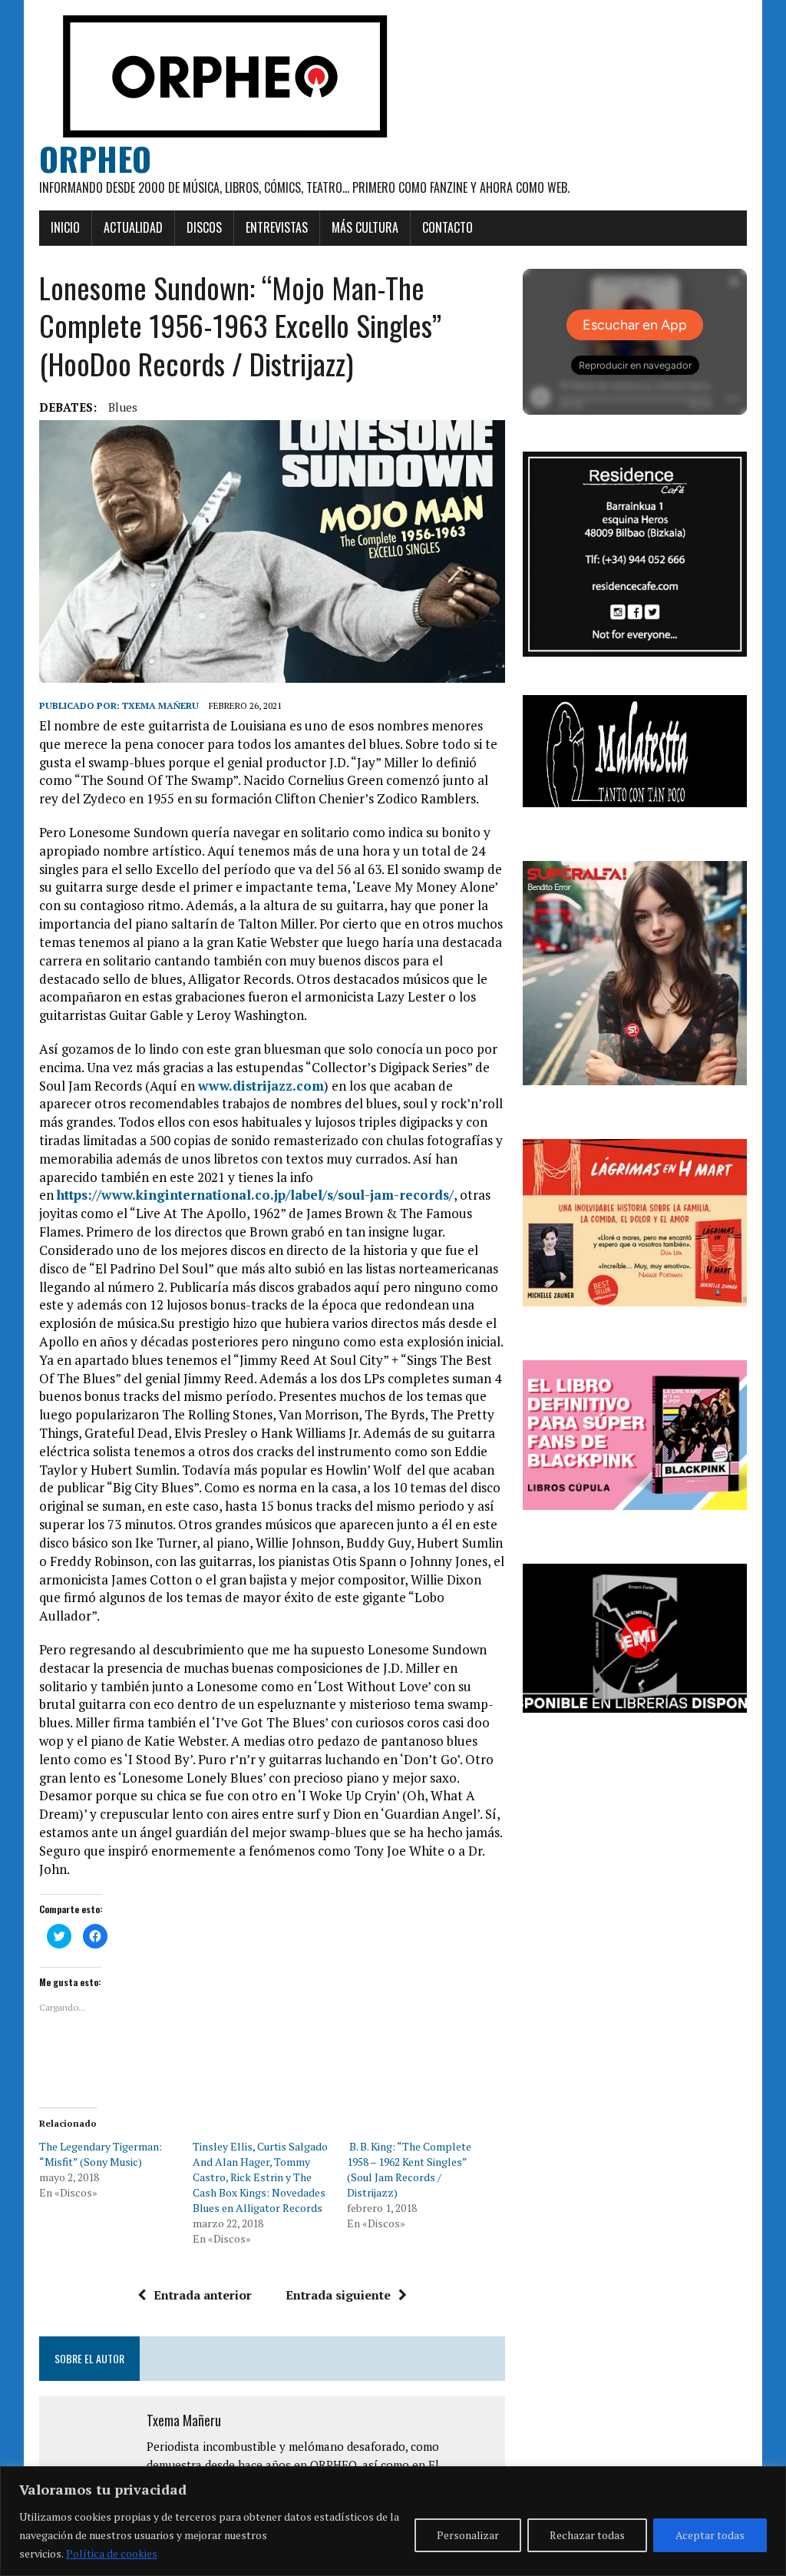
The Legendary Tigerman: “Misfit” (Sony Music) (101, 2154)
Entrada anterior (203, 2295)
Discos (204, 227)
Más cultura (365, 227)
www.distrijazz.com (261, 1086)
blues (123, 407)
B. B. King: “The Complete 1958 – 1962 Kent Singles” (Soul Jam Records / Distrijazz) (409, 2169)
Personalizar (468, 2535)
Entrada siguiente (338, 2295)
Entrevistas (277, 227)
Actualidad (133, 227)
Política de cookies (112, 2553)
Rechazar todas (587, 2535)
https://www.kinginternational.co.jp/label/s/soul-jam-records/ (255, 1195)
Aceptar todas (710, 2535)
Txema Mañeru (160, 705)
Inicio (65, 227)
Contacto (447, 227)
